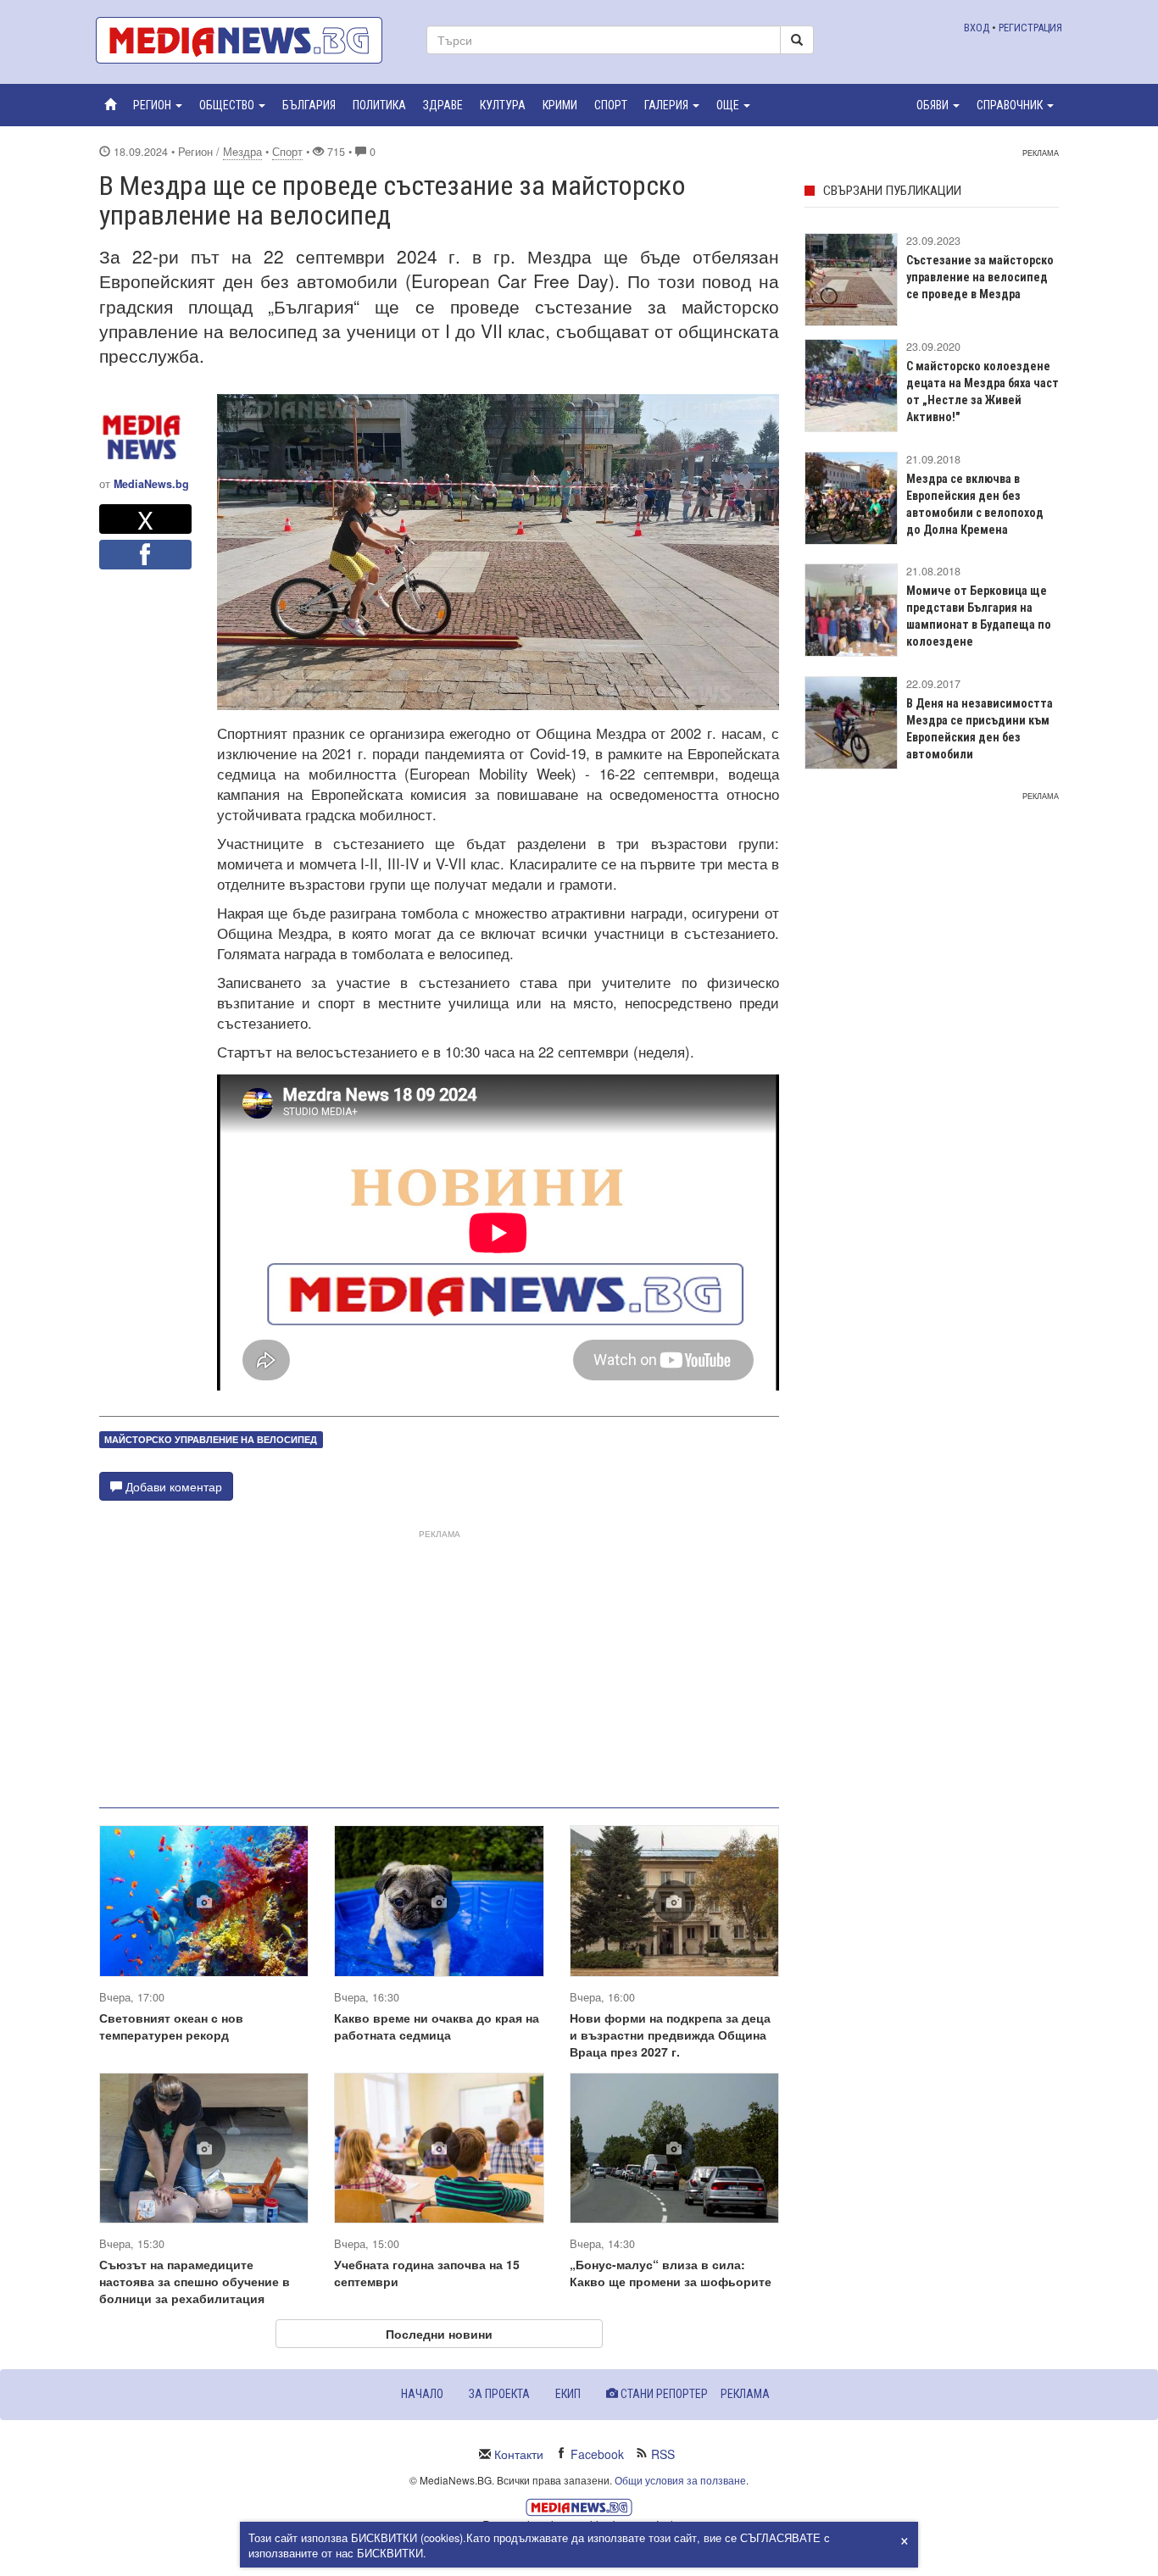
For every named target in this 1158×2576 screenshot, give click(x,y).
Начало (422, 2394)
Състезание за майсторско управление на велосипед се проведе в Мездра (980, 277)
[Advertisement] (439, 1662)
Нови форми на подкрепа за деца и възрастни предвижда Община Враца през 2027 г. (670, 2035)
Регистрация (1030, 28)
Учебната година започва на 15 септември (427, 2273)
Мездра (242, 152)
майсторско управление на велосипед (211, 1439)
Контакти (519, 2454)
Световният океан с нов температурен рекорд (171, 2026)
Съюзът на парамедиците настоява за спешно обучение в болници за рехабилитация (195, 2281)
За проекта (499, 2394)
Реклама (745, 2394)
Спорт (287, 152)
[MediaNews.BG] (248, 40)
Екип (568, 2394)
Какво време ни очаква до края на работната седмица (437, 2026)
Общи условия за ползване (680, 2480)
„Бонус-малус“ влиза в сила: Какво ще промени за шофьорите (671, 2273)
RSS (663, 2454)
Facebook (597, 2454)
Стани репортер (663, 2394)
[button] (158, 105)
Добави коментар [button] (172, 1486)
